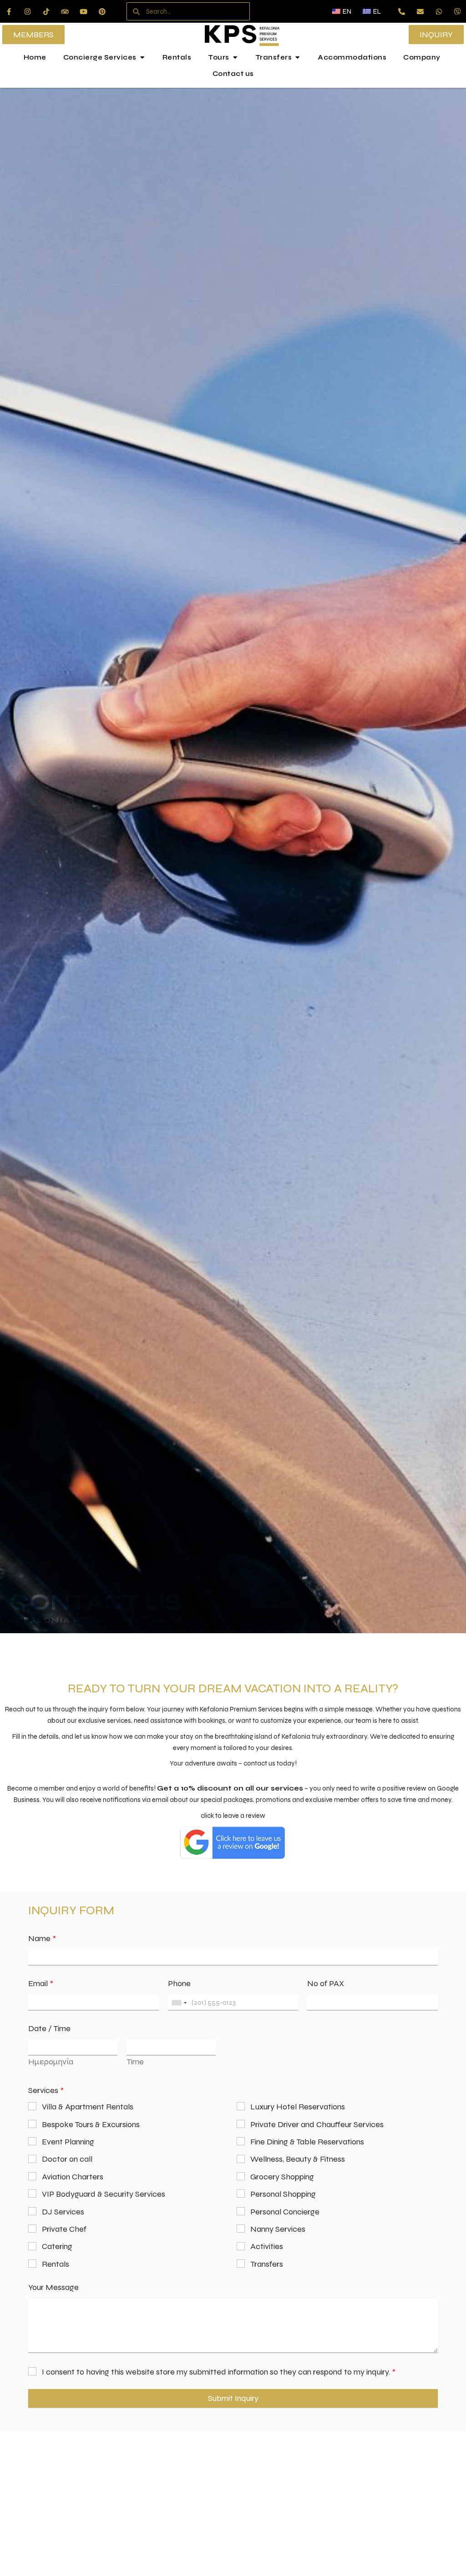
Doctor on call (67, 2159)
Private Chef (64, 2229)
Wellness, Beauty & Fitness (298, 2159)
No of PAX (326, 1984)
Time (135, 2062)
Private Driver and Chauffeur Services (317, 2124)
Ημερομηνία (51, 2062)
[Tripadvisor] (65, 11)
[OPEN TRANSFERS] (297, 58)
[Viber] (457, 11)
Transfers (267, 2264)
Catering (57, 2246)
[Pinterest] (102, 11)
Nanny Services (278, 2229)
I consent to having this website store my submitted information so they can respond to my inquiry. (219, 2372)
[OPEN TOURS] (235, 58)
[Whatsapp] (439, 11)
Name (42, 1939)
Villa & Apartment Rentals (88, 2107)
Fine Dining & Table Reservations (307, 2142)
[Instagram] (27, 11)
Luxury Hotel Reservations (298, 2107)
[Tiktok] (46, 11)
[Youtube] (83, 11)
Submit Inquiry (233, 2398)
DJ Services (63, 2212)
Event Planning (68, 2142)
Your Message (53, 2287)
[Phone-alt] (401, 11)
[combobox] (179, 2003)
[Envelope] (420, 11)
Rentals (56, 2264)
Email (41, 1984)
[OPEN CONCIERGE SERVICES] (142, 58)
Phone (179, 1984)
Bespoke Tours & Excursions (91, 2124)
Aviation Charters (73, 2177)
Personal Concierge (285, 2212)
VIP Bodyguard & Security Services (104, 2194)
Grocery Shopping (282, 2177)
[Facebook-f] (9, 11)
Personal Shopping (283, 2194)
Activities (267, 2246)
